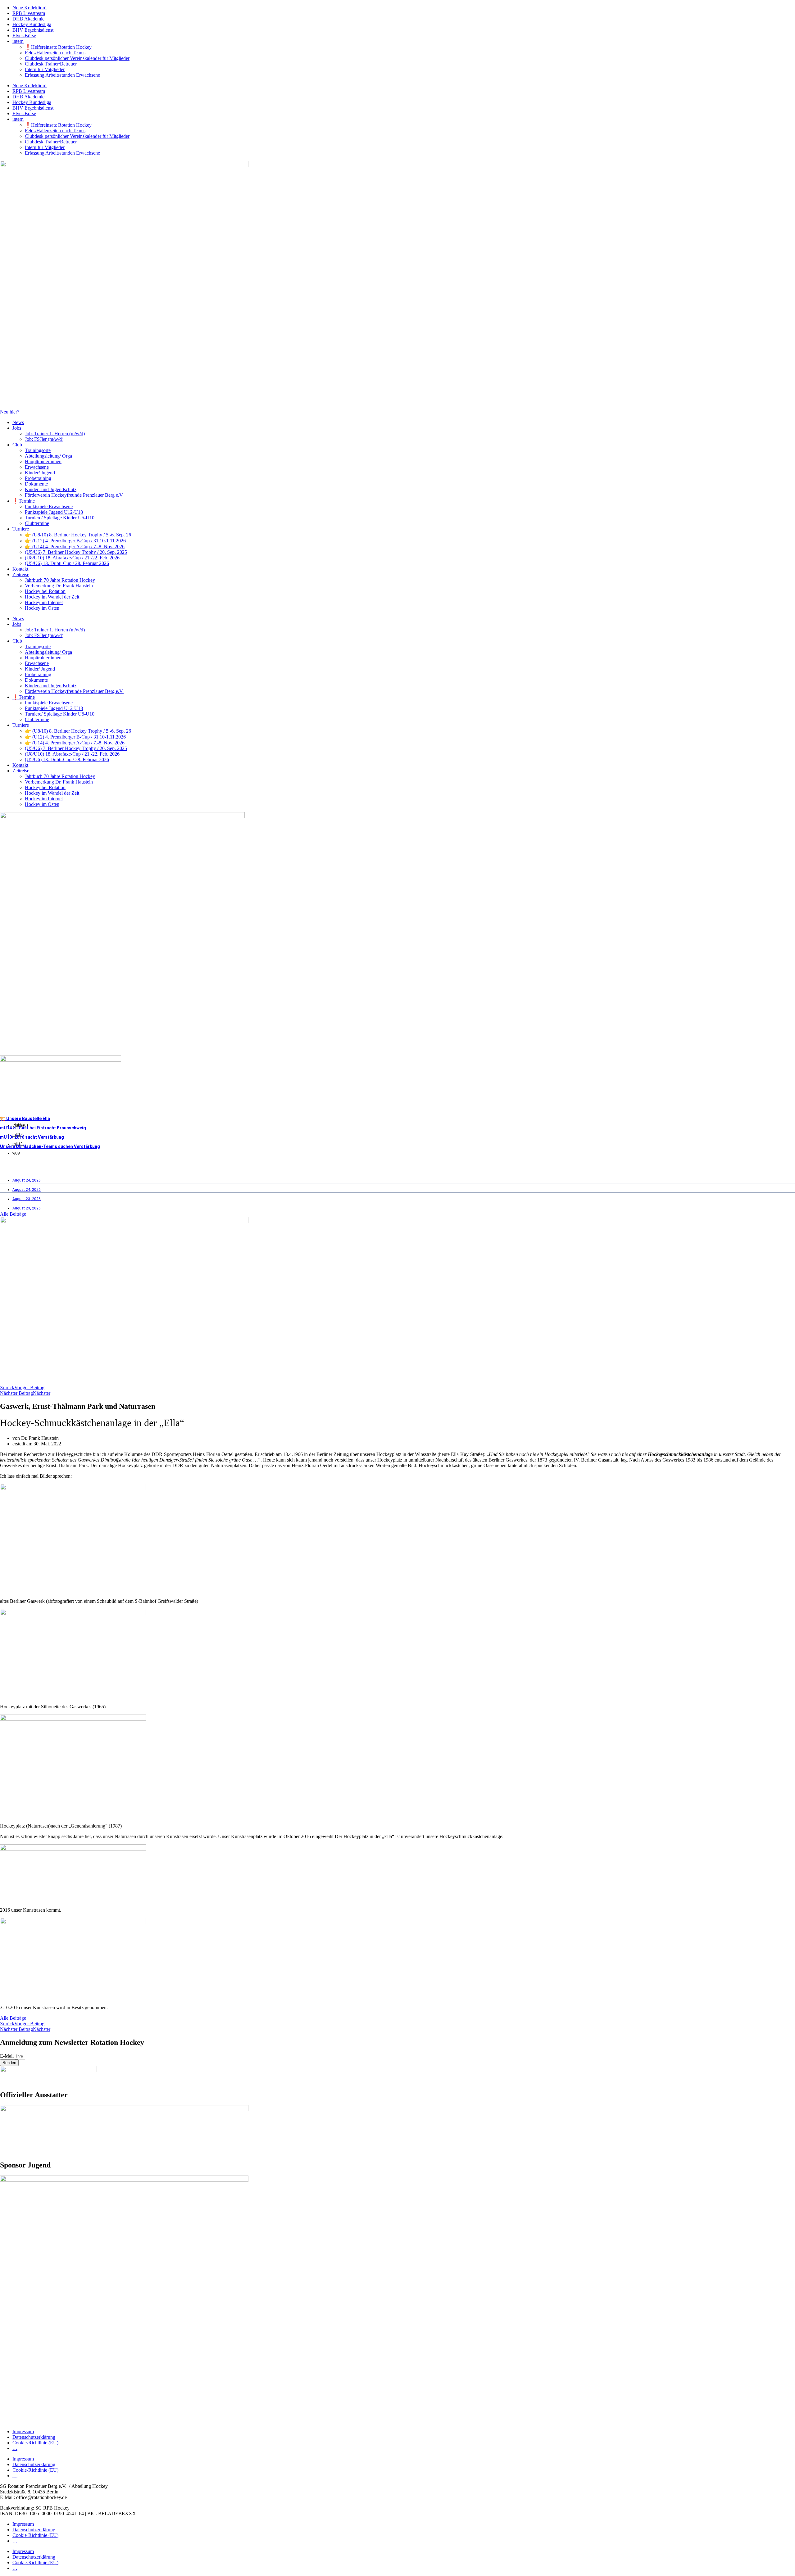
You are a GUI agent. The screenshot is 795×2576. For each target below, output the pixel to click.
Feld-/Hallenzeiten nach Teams (55, 53)
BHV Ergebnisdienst (33, 30)
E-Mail (7, 2056)
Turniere (21, 529)
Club (17, 445)
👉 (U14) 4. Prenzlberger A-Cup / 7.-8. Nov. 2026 (75, 547)
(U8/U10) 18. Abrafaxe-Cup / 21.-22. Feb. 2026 (72, 558)
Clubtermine (37, 523)
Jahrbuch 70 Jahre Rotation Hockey (60, 580)
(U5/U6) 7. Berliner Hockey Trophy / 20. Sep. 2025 (76, 552)
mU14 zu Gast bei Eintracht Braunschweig (43, 1128)
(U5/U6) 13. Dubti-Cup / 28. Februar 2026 (67, 563)
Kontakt (20, 569)
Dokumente (36, 484)
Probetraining (38, 478)
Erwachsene (37, 467)
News (18, 422)
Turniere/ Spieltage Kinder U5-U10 (60, 518)
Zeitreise (21, 574)
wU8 (16, 1153)
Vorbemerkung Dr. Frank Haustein (59, 586)
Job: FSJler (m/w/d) (44, 439)
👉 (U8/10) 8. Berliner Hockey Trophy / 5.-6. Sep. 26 (78, 535)
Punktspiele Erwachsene (49, 506)
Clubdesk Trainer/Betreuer (51, 64)
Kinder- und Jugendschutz (51, 489)
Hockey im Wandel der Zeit (52, 597)
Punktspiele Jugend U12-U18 (54, 512)
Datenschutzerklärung (34, 2437)
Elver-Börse (24, 36)
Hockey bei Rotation (45, 591)
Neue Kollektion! (30, 8)
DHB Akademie (28, 19)
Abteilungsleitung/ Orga (48, 456)
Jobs (17, 428)
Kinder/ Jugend (40, 473)
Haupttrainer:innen (43, 461)
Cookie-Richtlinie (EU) (35, 2443)
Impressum (23, 2431)
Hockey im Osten (42, 608)
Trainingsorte (38, 450)
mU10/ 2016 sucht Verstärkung (32, 1137)
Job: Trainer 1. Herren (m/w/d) (55, 434)
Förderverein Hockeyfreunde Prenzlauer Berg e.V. (74, 495)
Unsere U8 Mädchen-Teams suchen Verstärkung (50, 1146)
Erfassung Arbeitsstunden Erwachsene (62, 75)
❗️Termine (24, 501)
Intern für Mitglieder (45, 69)
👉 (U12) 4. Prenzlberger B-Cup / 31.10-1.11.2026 (75, 541)
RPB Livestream (29, 13)
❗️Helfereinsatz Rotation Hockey (58, 47)
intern (18, 41)
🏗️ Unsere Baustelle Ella (25, 1119)
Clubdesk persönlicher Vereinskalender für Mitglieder (77, 58)
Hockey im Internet (44, 602)
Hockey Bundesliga (32, 24)
